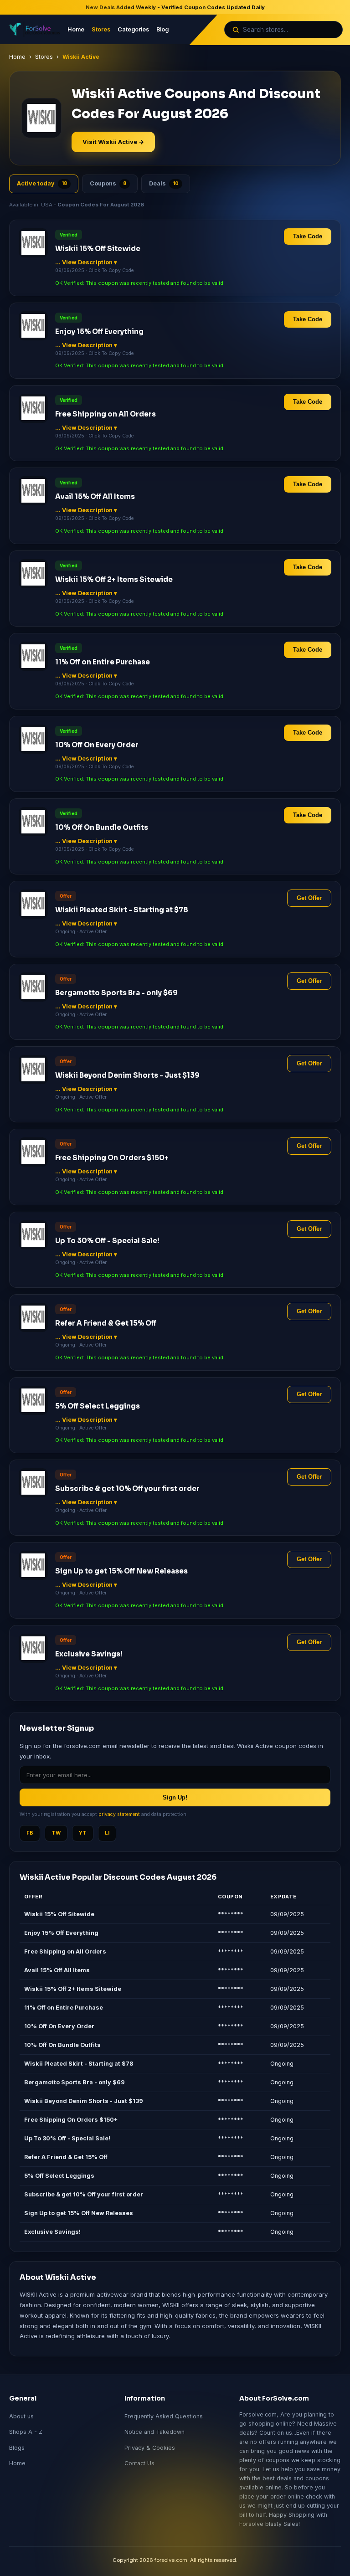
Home (76, 29)
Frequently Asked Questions (164, 2416)
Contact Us (139, 2463)
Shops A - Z (26, 2432)
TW (56, 1833)
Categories (133, 29)
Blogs (17, 2448)
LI (107, 1833)
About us (21, 2416)
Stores (101, 29)
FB (30, 1833)
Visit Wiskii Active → (113, 142)
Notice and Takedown (154, 2432)
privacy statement (119, 1814)
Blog (162, 29)
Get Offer (309, 898)
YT (83, 1833)
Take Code (308, 237)
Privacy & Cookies (150, 2448)
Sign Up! (175, 1797)
